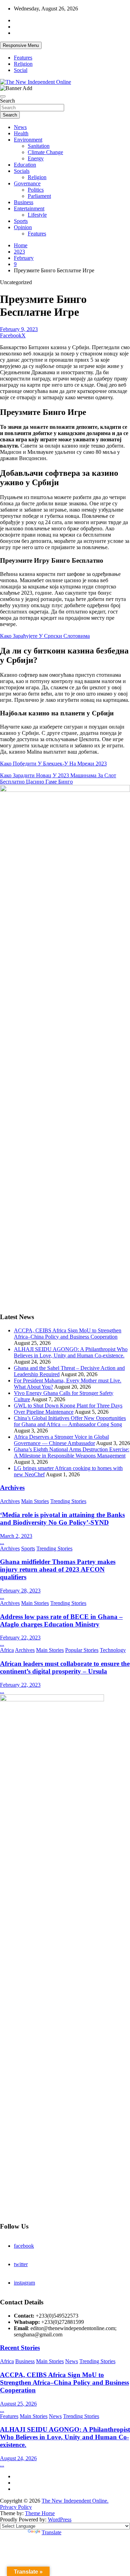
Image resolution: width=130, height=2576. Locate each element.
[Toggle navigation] (3, 96)
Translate (51, 2532)
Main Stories (35, 1501)
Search (7, 101)
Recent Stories (20, 2348)
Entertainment (29, 208)
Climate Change (45, 152)
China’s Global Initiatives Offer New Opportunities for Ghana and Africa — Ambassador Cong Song (70, 1421)
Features (23, 58)
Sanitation (39, 146)
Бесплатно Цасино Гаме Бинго (36, 782)
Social (21, 70)
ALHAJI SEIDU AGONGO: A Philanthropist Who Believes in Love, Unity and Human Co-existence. (71, 1352)
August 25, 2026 (18, 2404)
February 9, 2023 (19, 329)
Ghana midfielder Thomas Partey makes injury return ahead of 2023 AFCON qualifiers (58, 1569)
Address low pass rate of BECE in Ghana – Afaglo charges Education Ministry (61, 1620)
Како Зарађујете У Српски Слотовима (45, 636)
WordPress (60, 2519)
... (2, 1542)
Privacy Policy (16, 2507)
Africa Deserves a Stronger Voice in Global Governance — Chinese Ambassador (61, 1440)
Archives (12, 1488)
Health (21, 133)
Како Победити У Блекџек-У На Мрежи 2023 (53, 764)
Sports (21, 221)
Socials (22, 171)
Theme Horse (40, 2513)
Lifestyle (37, 215)
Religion (23, 64)
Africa (7, 1650)
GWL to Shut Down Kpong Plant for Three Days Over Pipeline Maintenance (68, 1409)
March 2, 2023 (16, 1536)
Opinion (23, 227)
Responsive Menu (21, 45)
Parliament (39, 196)
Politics (36, 190)
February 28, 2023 (20, 1591)
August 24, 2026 (18, 2458)
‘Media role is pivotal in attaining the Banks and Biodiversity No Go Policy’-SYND (62, 1519)
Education (25, 165)
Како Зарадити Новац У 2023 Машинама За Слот (58, 775)
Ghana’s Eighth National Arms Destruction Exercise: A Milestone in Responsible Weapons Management (72, 1452)
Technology (113, 1650)
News (20, 127)
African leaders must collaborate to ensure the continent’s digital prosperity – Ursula (65, 1667)
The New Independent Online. (75, 2501)
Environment (28, 140)
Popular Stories (82, 1650)
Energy (36, 158)
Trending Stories (68, 1501)
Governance (27, 183)
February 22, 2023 (20, 1638)
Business (24, 202)
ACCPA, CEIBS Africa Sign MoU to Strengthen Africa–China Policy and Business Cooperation (68, 1334)
